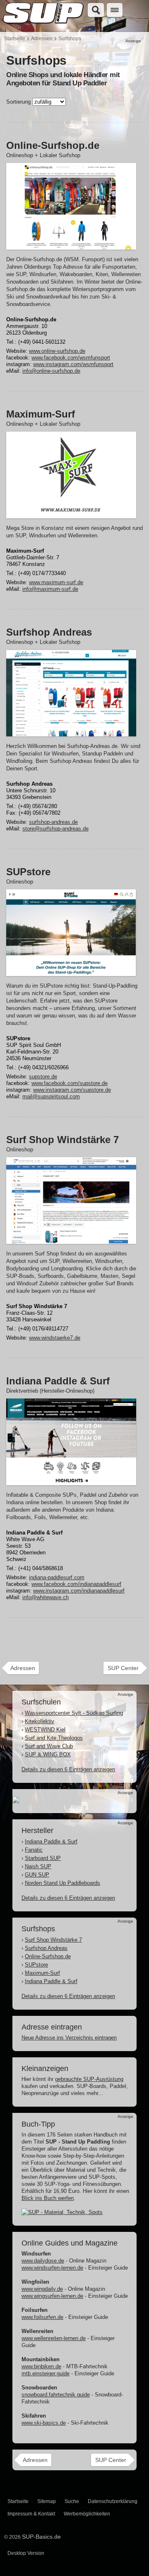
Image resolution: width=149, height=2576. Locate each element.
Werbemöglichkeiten (87, 2514)
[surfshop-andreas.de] (71, 732)
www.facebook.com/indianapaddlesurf (76, 1584)
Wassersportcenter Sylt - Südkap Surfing (74, 1713)
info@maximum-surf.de (50, 589)
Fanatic (34, 1850)
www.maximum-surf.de (56, 582)
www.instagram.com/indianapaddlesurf (79, 1591)
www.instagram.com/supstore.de (72, 1090)
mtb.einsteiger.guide (46, 2373)
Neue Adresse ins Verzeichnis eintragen (69, 2038)
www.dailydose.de (43, 2261)
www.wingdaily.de (42, 2289)
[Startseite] (43, 24)
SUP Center (123, 1668)
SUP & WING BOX (48, 1754)
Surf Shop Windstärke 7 (53, 1940)
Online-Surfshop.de (48, 1956)
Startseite (15, 39)
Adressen (42, 39)
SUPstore (36, 1965)
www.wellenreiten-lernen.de (54, 2338)
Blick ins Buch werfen (48, 2198)
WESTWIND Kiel (45, 1730)
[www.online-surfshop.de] (71, 246)
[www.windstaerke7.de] (71, 1240)
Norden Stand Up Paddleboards (62, 1883)
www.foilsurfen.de (42, 2317)
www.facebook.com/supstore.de (70, 1083)
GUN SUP (37, 1875)
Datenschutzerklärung (113, 2501)
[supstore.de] (71, 972)
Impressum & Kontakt (31, 2514)
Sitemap (47, 2501)
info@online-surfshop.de (51, 371)
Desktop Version (26, 2553)
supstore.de (43, 1077)
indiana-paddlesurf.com (57, 1577)
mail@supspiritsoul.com (51, 1096)
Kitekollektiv (40, 1721)
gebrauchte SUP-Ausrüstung (89, 2079)
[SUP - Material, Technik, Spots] (62, 2212)
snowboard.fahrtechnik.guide (56, 2395)
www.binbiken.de (41, 2366)
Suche (72, 2501)
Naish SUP (38, 1866)
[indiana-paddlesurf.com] (71, 1481)
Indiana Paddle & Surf (51, 1842)
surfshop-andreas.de (53, 822)
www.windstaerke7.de (55, 1338)
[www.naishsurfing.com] (16, 1799)
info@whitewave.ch (46, 1597)
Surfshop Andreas (46, 1948)
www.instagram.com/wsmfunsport (73, 364)
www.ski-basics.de (44, 2423)
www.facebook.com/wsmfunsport (71, 358)
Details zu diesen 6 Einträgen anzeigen (68, 1769)
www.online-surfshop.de (57, 351)
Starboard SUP (43, 1858)
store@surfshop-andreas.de (55, 829)
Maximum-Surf (42, 1973)
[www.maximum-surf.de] (71, 514)
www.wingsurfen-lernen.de (52, 2296)
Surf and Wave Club (49, 1746)
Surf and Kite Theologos (54, 1738)
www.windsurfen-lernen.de (52, 2268)
